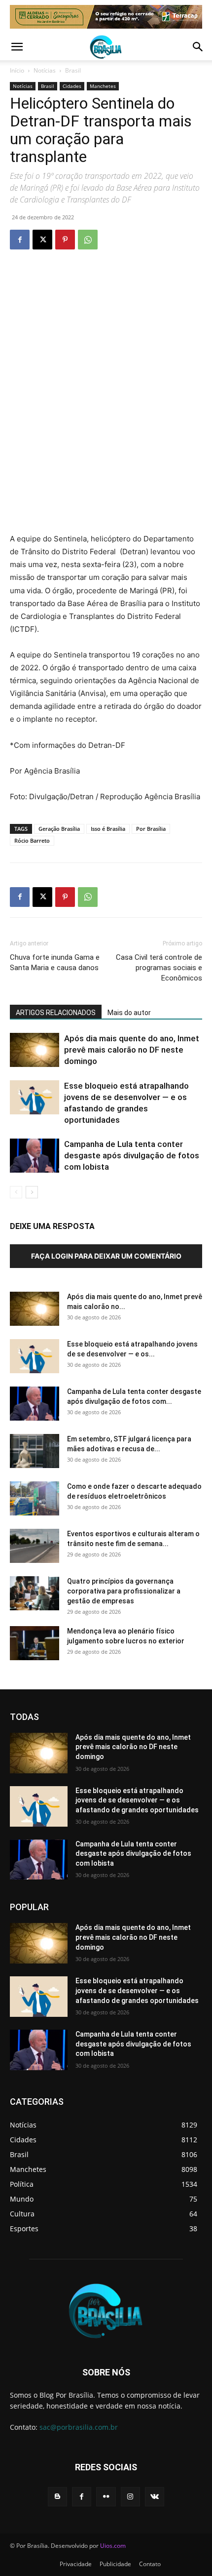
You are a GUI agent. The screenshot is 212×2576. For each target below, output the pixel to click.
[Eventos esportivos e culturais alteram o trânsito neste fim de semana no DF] (35, 1546)
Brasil (73, 70)
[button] (17, 47)
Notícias (45, 70)
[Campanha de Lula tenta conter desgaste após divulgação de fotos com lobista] (35, 1156)
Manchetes (103, 86)
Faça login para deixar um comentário (106, 1256)
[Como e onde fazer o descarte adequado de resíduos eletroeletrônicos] (35, 1498)
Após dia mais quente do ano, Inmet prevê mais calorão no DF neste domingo (132, 1050)
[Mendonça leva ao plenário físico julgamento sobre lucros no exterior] (35, 1643)
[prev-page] (16, 1192)
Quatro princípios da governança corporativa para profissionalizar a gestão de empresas (124, 1591)
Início (17, 70)
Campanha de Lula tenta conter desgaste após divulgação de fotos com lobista (132, 1155)
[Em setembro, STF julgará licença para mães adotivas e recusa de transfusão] (35, 1451)
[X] (42, 240)
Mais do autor (129, 1013)
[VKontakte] (155, 2497)
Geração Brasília (59, 829)
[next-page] (32, 1192)
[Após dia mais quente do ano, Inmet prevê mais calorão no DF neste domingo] (35, 1050)
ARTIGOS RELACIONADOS (56, 1013)
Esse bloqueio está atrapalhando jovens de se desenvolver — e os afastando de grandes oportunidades (137, 1800)
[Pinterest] (65, 240)
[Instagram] (130, 2497)
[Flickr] (106, 2497)
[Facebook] (20, 240)
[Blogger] (57, 2497)
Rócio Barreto (32, 840)
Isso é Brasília (108, 829)
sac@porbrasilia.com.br (79, 2427)
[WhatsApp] (88, 240)
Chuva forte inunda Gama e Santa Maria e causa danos (55, 962)
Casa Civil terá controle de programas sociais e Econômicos (159, 968)
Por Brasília (151, 829)
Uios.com (113, 2546)
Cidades (72, 86)
